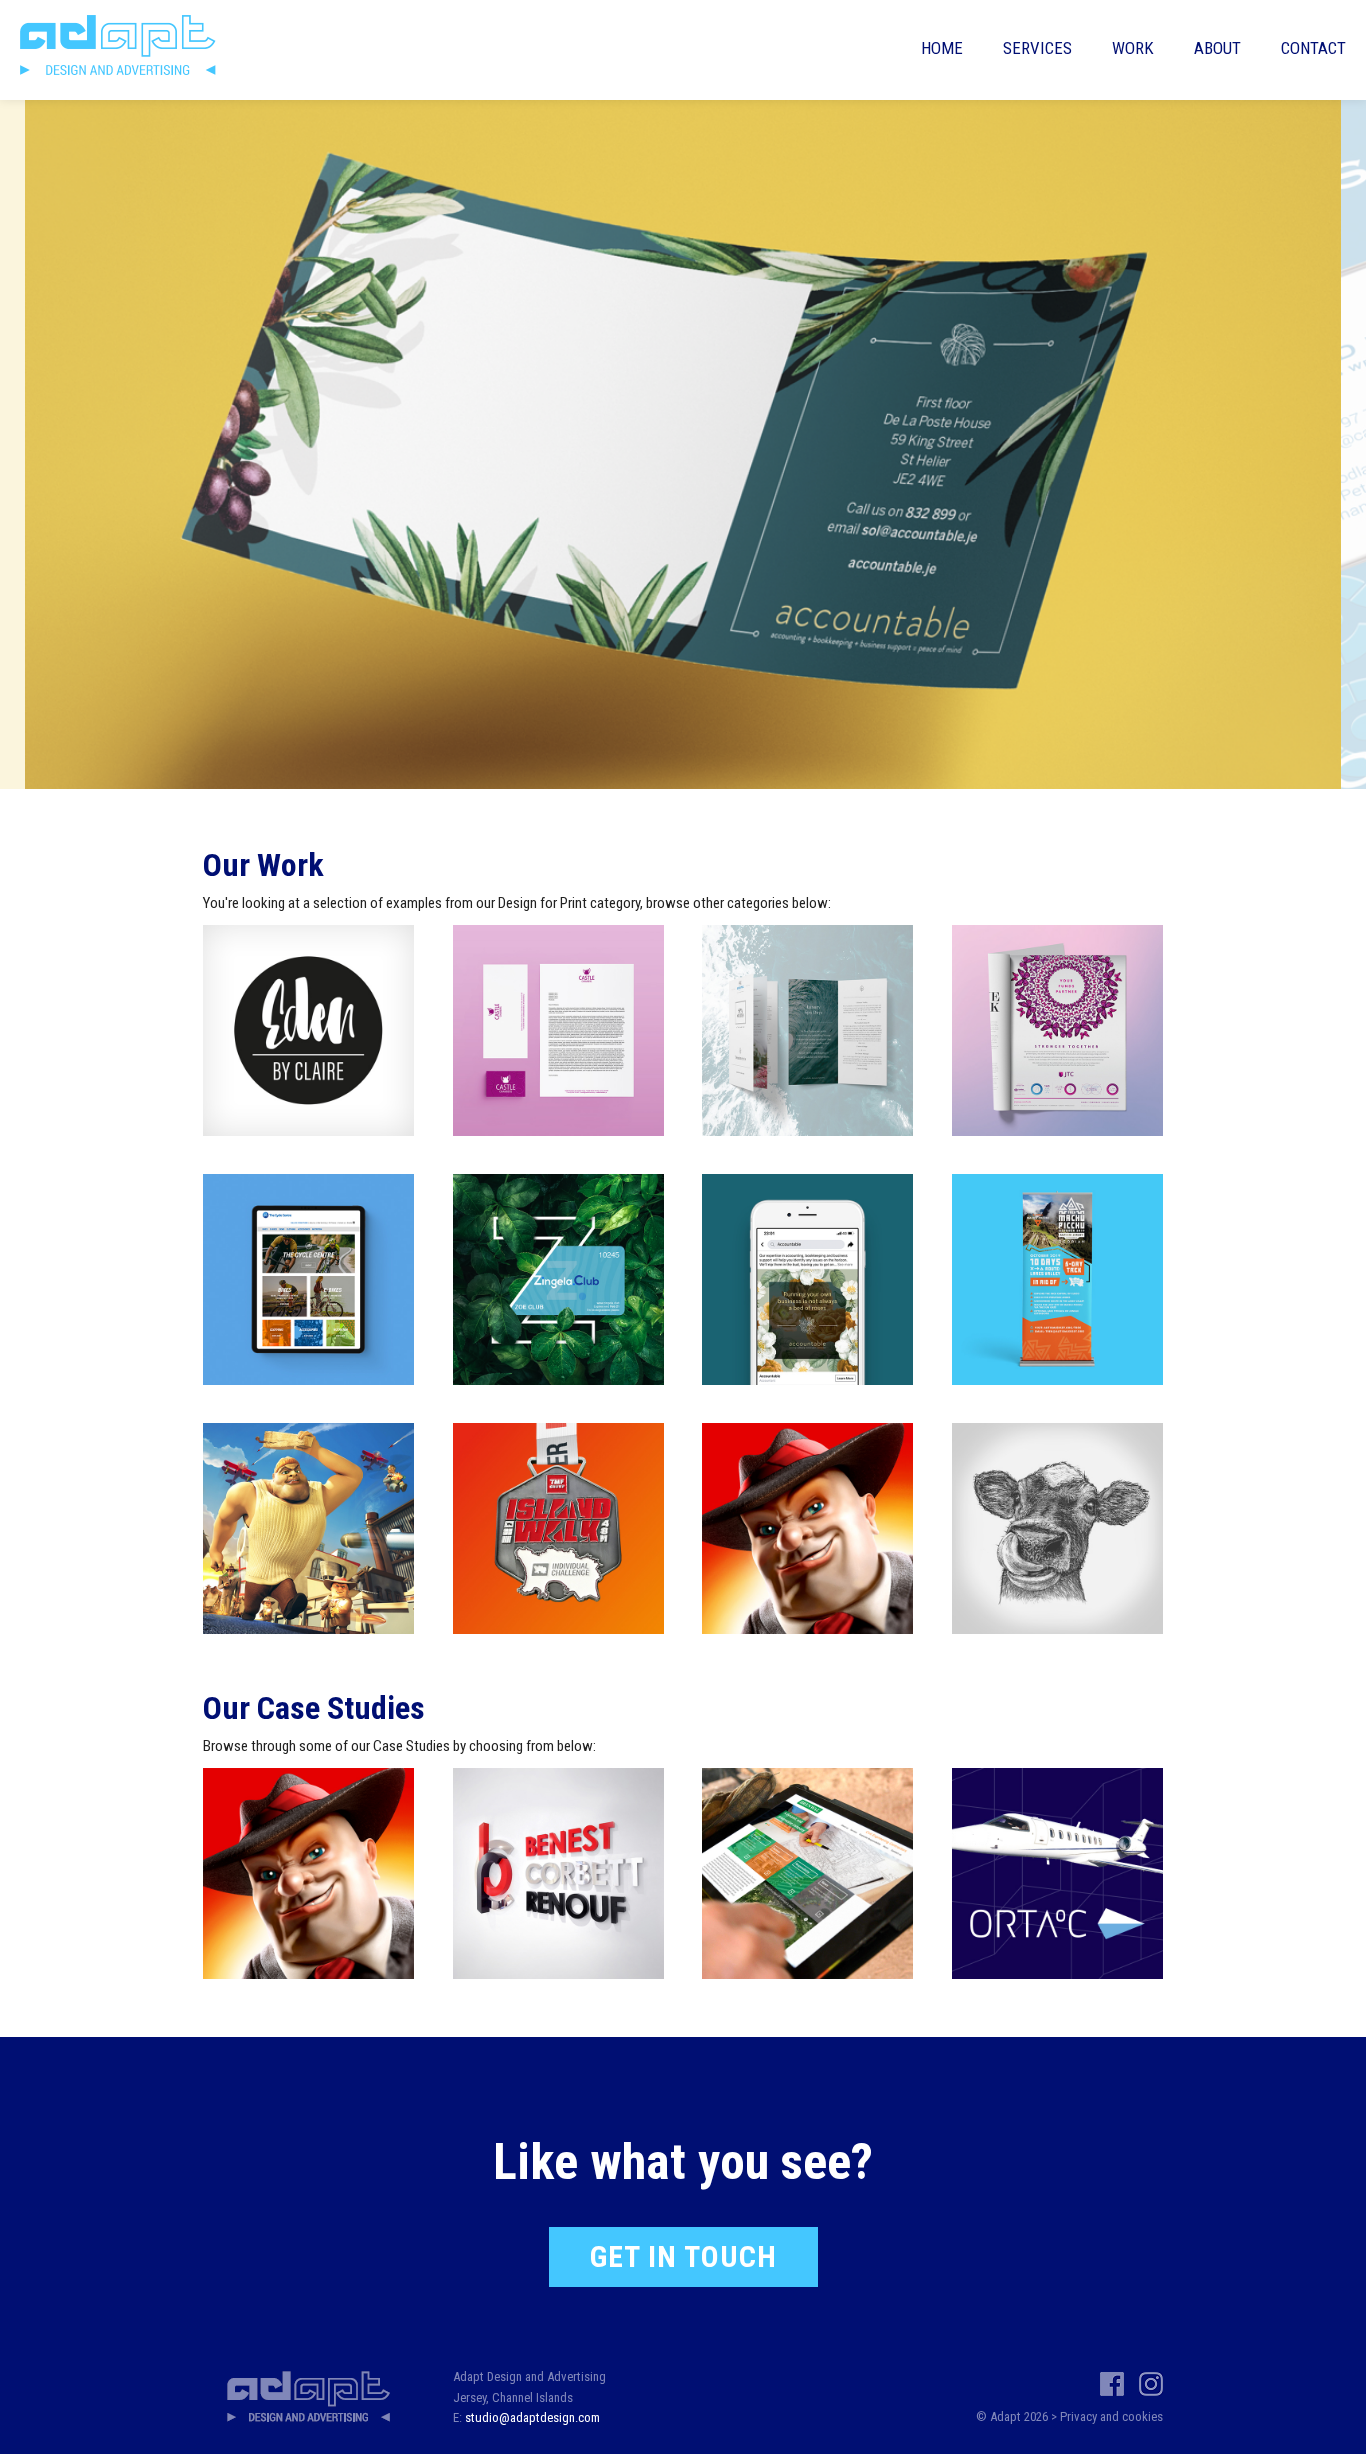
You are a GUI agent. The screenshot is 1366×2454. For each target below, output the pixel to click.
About (1217, 48)
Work (1133, 48)
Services (1037, 48)
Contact (1313, 48)
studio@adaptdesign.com (532, 2417)
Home (942, 48)
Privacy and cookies (1111, 2416)
